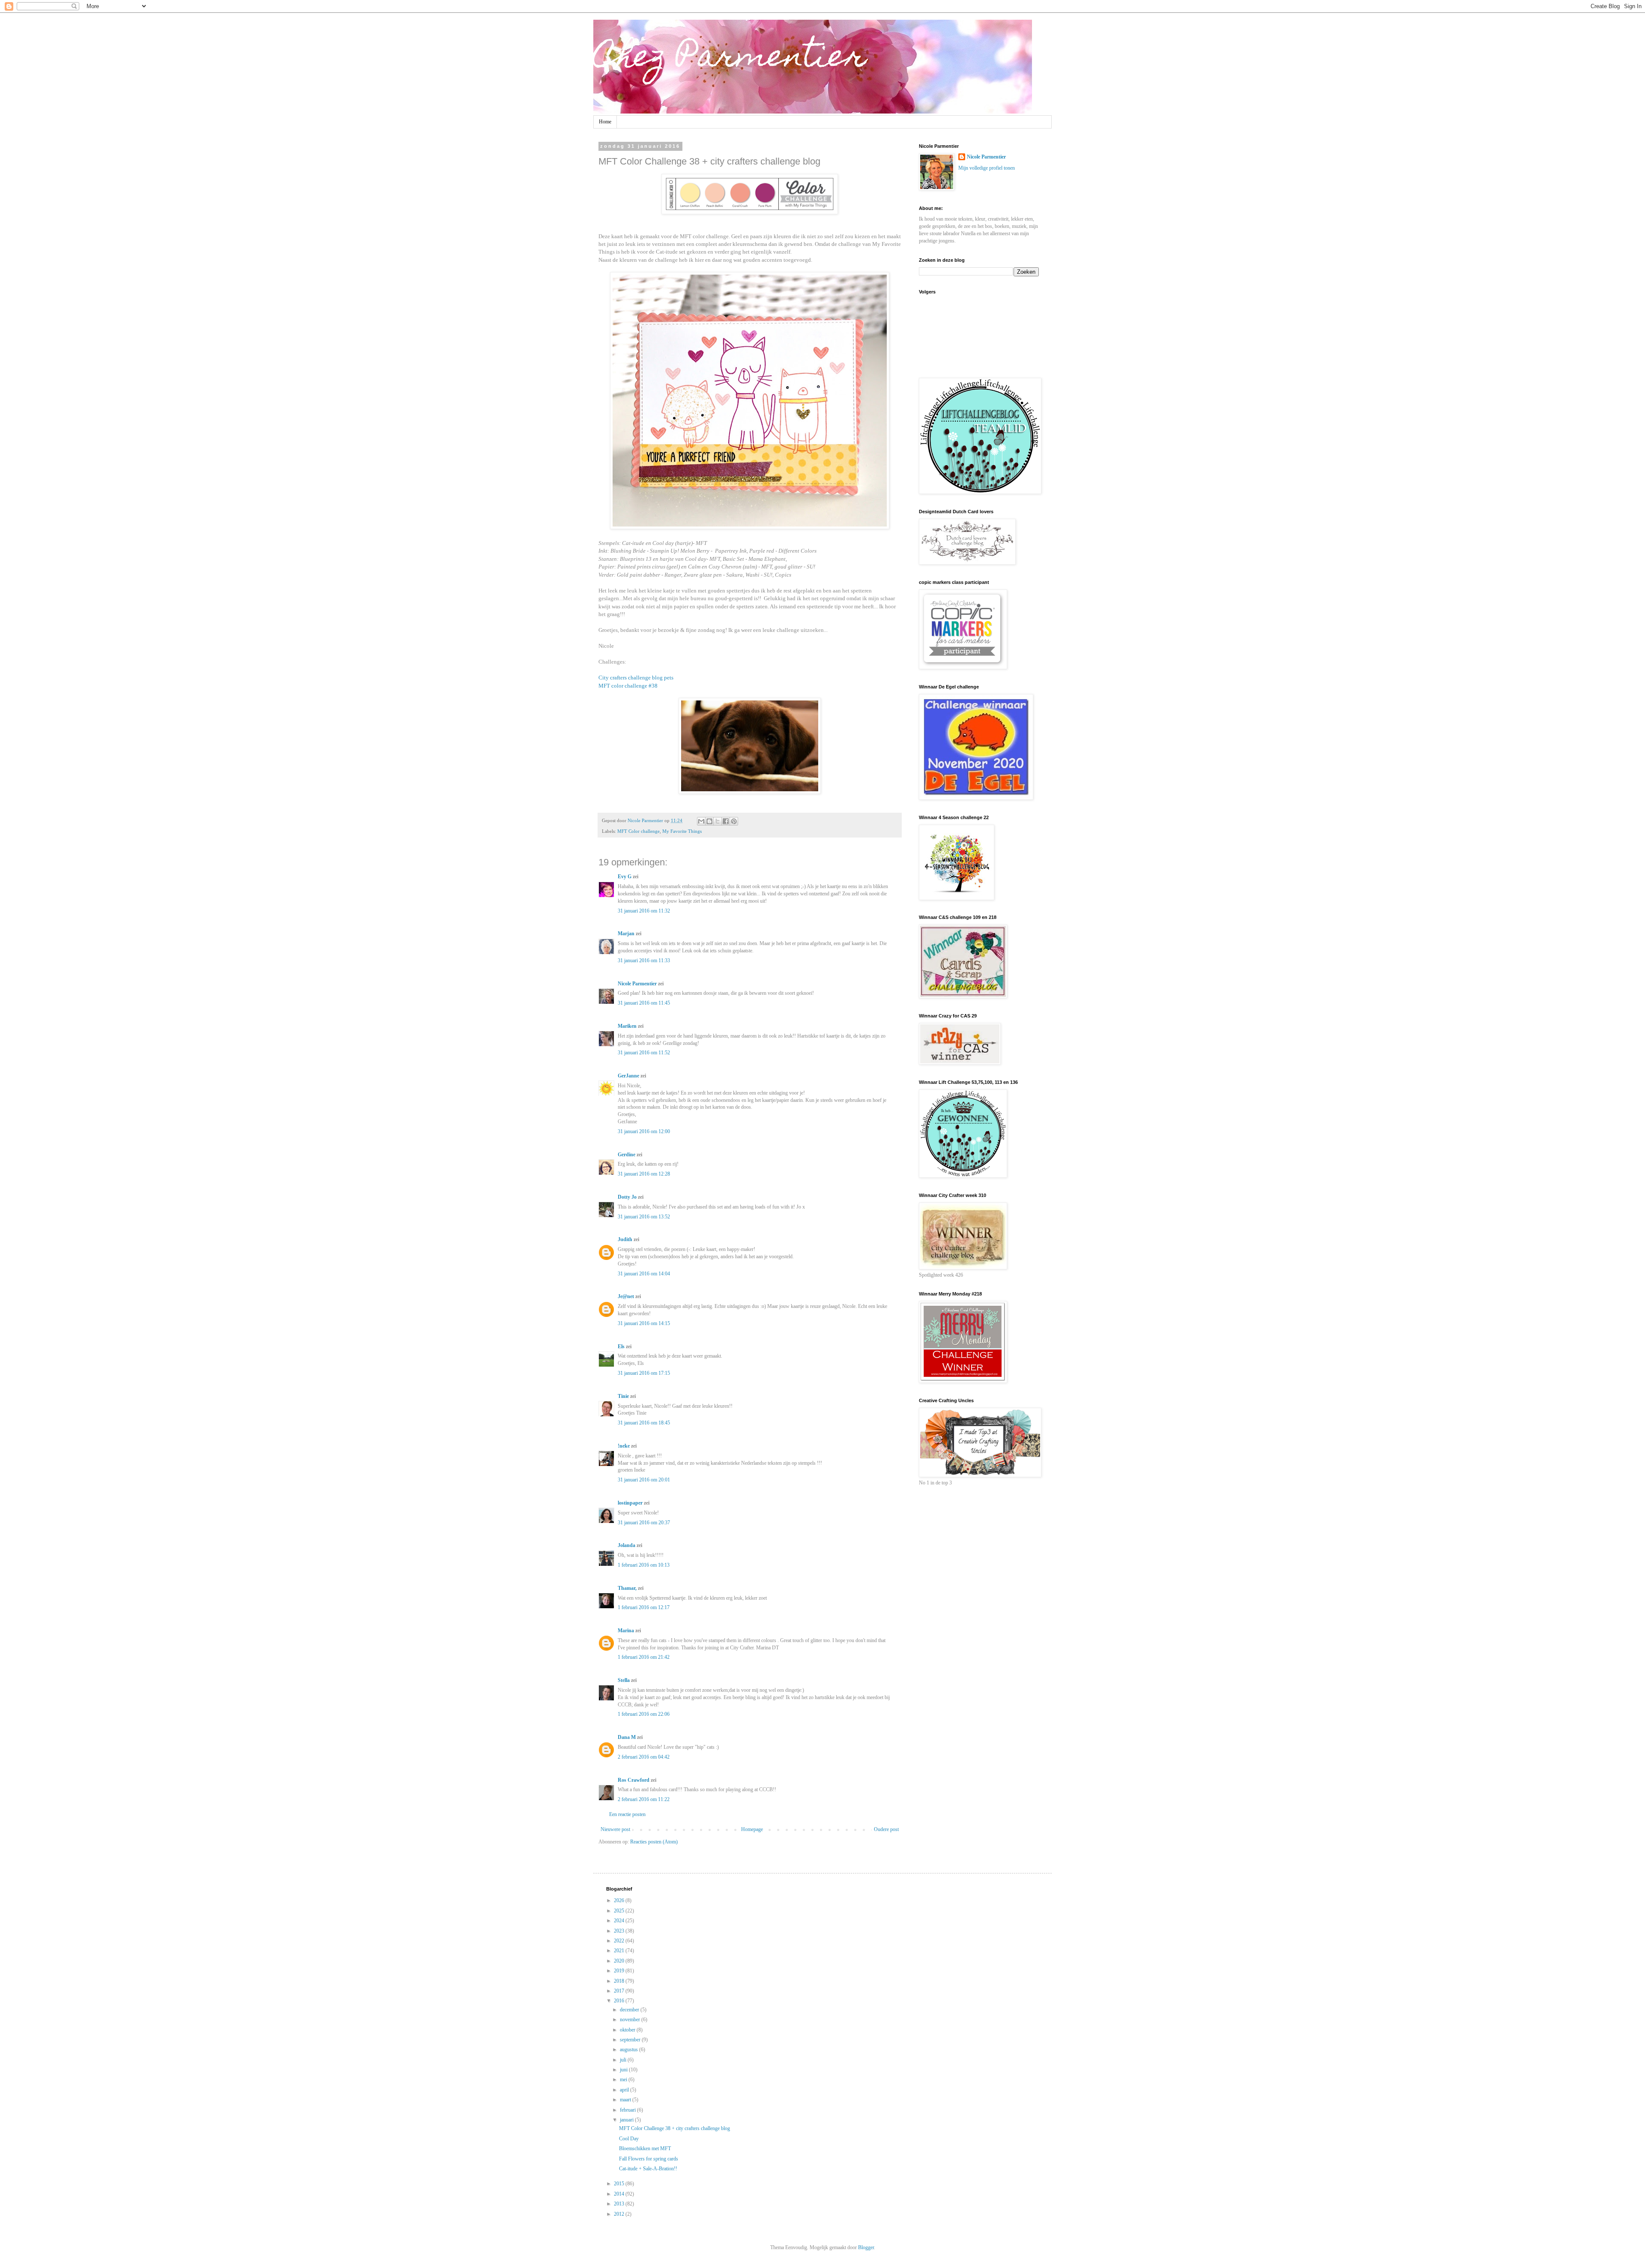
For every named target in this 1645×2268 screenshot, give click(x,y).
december (630, 2010)
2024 (620, 1921)
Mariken (627, 1026)
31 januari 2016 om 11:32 (644, 911)
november (631, 2020)
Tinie (623, 1396)
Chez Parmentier (730, 59)
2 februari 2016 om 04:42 (644, 1757)
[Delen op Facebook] (726, 821)
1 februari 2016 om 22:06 (644, 1714)
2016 (620, 2001)
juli (624, 2060)
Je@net (626, 1296)
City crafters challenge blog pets (636, 678)
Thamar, (627, 1588)
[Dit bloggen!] (709, 821)
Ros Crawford (634, 1780)
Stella (624, 1680)
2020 (620, 1961)
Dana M (627, 1737)
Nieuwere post (615, 1829)
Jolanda (627, 1545)
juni (624, 2070)
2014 (620, 2194)
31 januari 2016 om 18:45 (644, 1423)
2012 (620, 2214)
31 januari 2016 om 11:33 (644, 960)
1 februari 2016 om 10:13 (644, 1565)
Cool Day (629, 2139)
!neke (624, 1446)
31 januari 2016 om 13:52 (644, 1217)
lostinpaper (630, 1503)
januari (627, 2120)
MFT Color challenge (639, 831)
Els (621, 1346)
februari (628, 2110)
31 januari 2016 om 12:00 (644, 1131)
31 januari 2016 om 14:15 (644, 1323)
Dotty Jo (627, 1197)
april (625, 2090)
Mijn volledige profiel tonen (987, 168)
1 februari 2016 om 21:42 (644, 1657)
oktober (628, 2030)
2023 (620, 1931)
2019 (620, 1971)
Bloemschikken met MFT (645, 2148)
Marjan (627, 934)
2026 (620, 1900)
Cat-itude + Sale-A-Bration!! (648, 2169)
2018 (620, 1981)
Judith (625, 1239)
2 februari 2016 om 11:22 (644, 1799)
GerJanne (628, 1076)
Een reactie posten (627, 1814)
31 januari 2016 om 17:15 (644, 1373)
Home (605, 122)
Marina (626, 1631)
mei (624, 2079)
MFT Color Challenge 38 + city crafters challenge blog (674, 2128)
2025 (620, 1911)
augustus (630, 2050)
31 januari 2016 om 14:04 (644, 1274)
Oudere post (886, 1829)
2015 (620, 2184)
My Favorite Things (682, 831)
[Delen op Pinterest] (734, 821)
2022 (620, 1941)
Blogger (866, 2247)
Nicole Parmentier (637, 984)
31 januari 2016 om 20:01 (644, 1480)
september (631, 2040)
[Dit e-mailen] (701, 821)
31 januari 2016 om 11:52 (644, 1053)
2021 (620, 1951)
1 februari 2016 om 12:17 (644, 1607)
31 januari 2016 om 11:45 (644, 1003)
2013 (620, 2204)
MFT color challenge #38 (628, 686)
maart (626, 2100)
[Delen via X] (718, 821)
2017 (620, 1991)
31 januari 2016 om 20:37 (644, 1523)
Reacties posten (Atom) (654, 1842)
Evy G (625, 877)
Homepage (752, 1829)
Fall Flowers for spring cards (649, 2159)
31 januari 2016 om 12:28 (644, 1174)
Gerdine (627, 1155)
